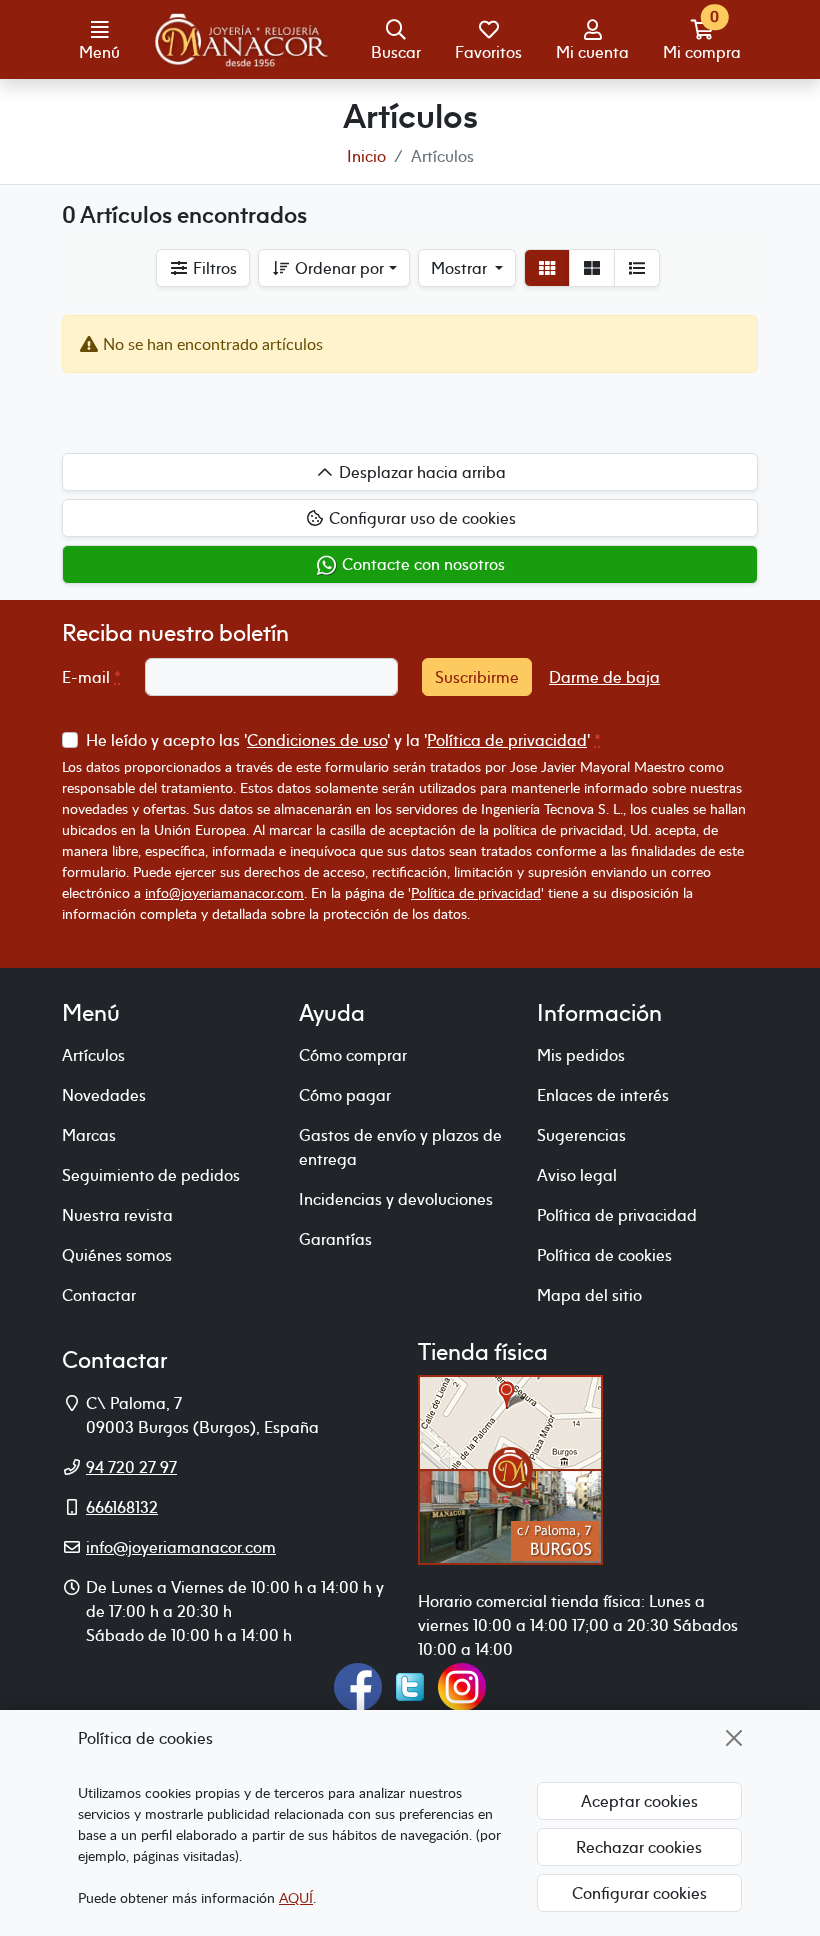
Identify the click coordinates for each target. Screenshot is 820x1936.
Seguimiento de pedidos (151, 1175)
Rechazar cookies (639, 1847)
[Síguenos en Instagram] (462, 1685)
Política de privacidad (507, 740)
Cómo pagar (345, 1095)
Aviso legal (577, 1175)
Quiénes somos (117, 1255)
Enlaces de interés (603, 1095)
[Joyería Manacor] (243, 40)
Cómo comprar (353, 1055)
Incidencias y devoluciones (396, 1199)
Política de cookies (604, 1255)
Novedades (104, 1095)
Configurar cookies (639, 1893)
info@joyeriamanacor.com (224, 892)
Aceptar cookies (639, 1801)
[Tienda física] (510, 1468)
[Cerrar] (734, 1738)
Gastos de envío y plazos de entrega (400, 1147)
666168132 (122, 1507)
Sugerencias (581, 1135)
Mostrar (461, 268)
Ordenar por (337, 268)
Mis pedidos (581, 1055)
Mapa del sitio (589, 1295)
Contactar (99, 1295)
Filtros (213, 268)
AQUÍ (296, 1897)
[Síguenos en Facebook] (358, 1685)
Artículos (93, 1055)
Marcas (89, 1135)
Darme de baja (604, 677)
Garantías (335, 1239)
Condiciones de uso (317, 740)
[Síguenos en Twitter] (410, 1685)
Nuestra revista (117, 1215)
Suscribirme (477, 677)
